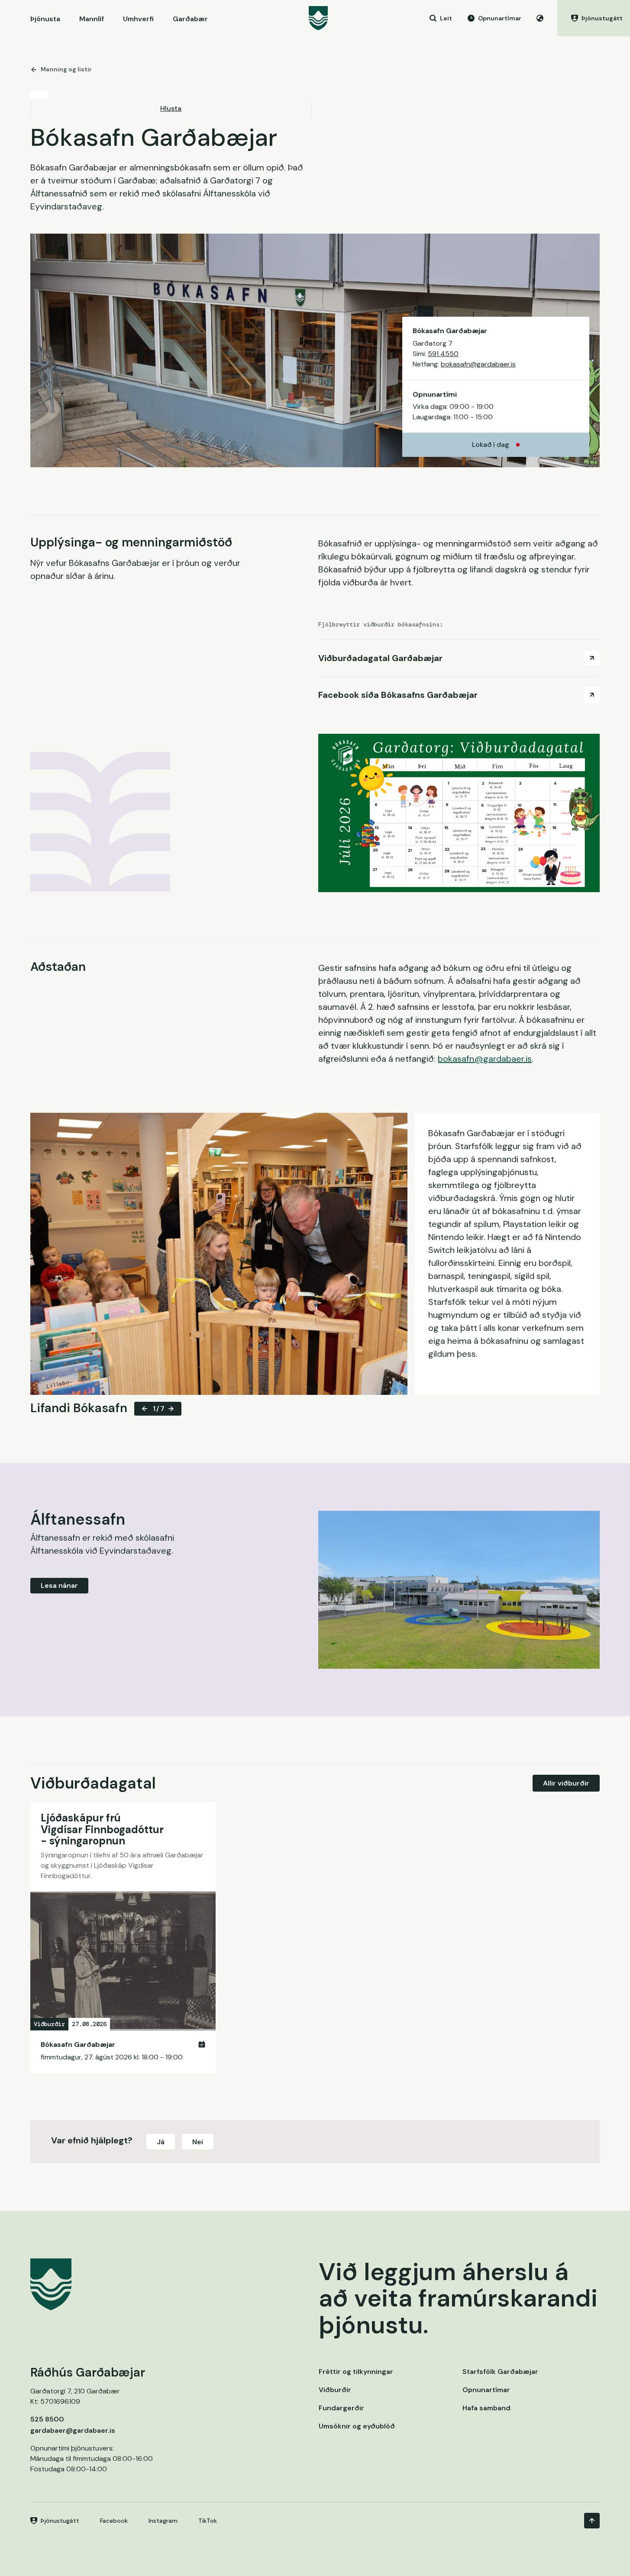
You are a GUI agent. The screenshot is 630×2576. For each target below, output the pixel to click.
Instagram (163, 2521)
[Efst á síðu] (592, 2521)
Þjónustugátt (60, 2521)
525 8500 (47, 2419)
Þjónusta (45, 19)
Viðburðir (335, 2390)
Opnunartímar (486, 2390)
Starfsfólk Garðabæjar (500, 2372)
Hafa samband (486, 2408)
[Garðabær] (318, 18)
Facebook (114, 2521)
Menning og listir (66, 69)
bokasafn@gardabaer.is (478, 364)
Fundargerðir (341, 2408)
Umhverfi (138, 19)
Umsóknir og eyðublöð (357, 2426)
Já (161, 2142)
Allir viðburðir (566, 1783)
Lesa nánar (59, 1585)
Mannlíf (92, 19)
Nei (198, 2142)
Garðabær (190, 19)
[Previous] (145, 1409)
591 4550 (443, 354)
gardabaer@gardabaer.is (73, 2430)
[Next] (171, 1409)
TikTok (208, 2521)
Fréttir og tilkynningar (356, 2372)
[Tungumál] (540, 18)
